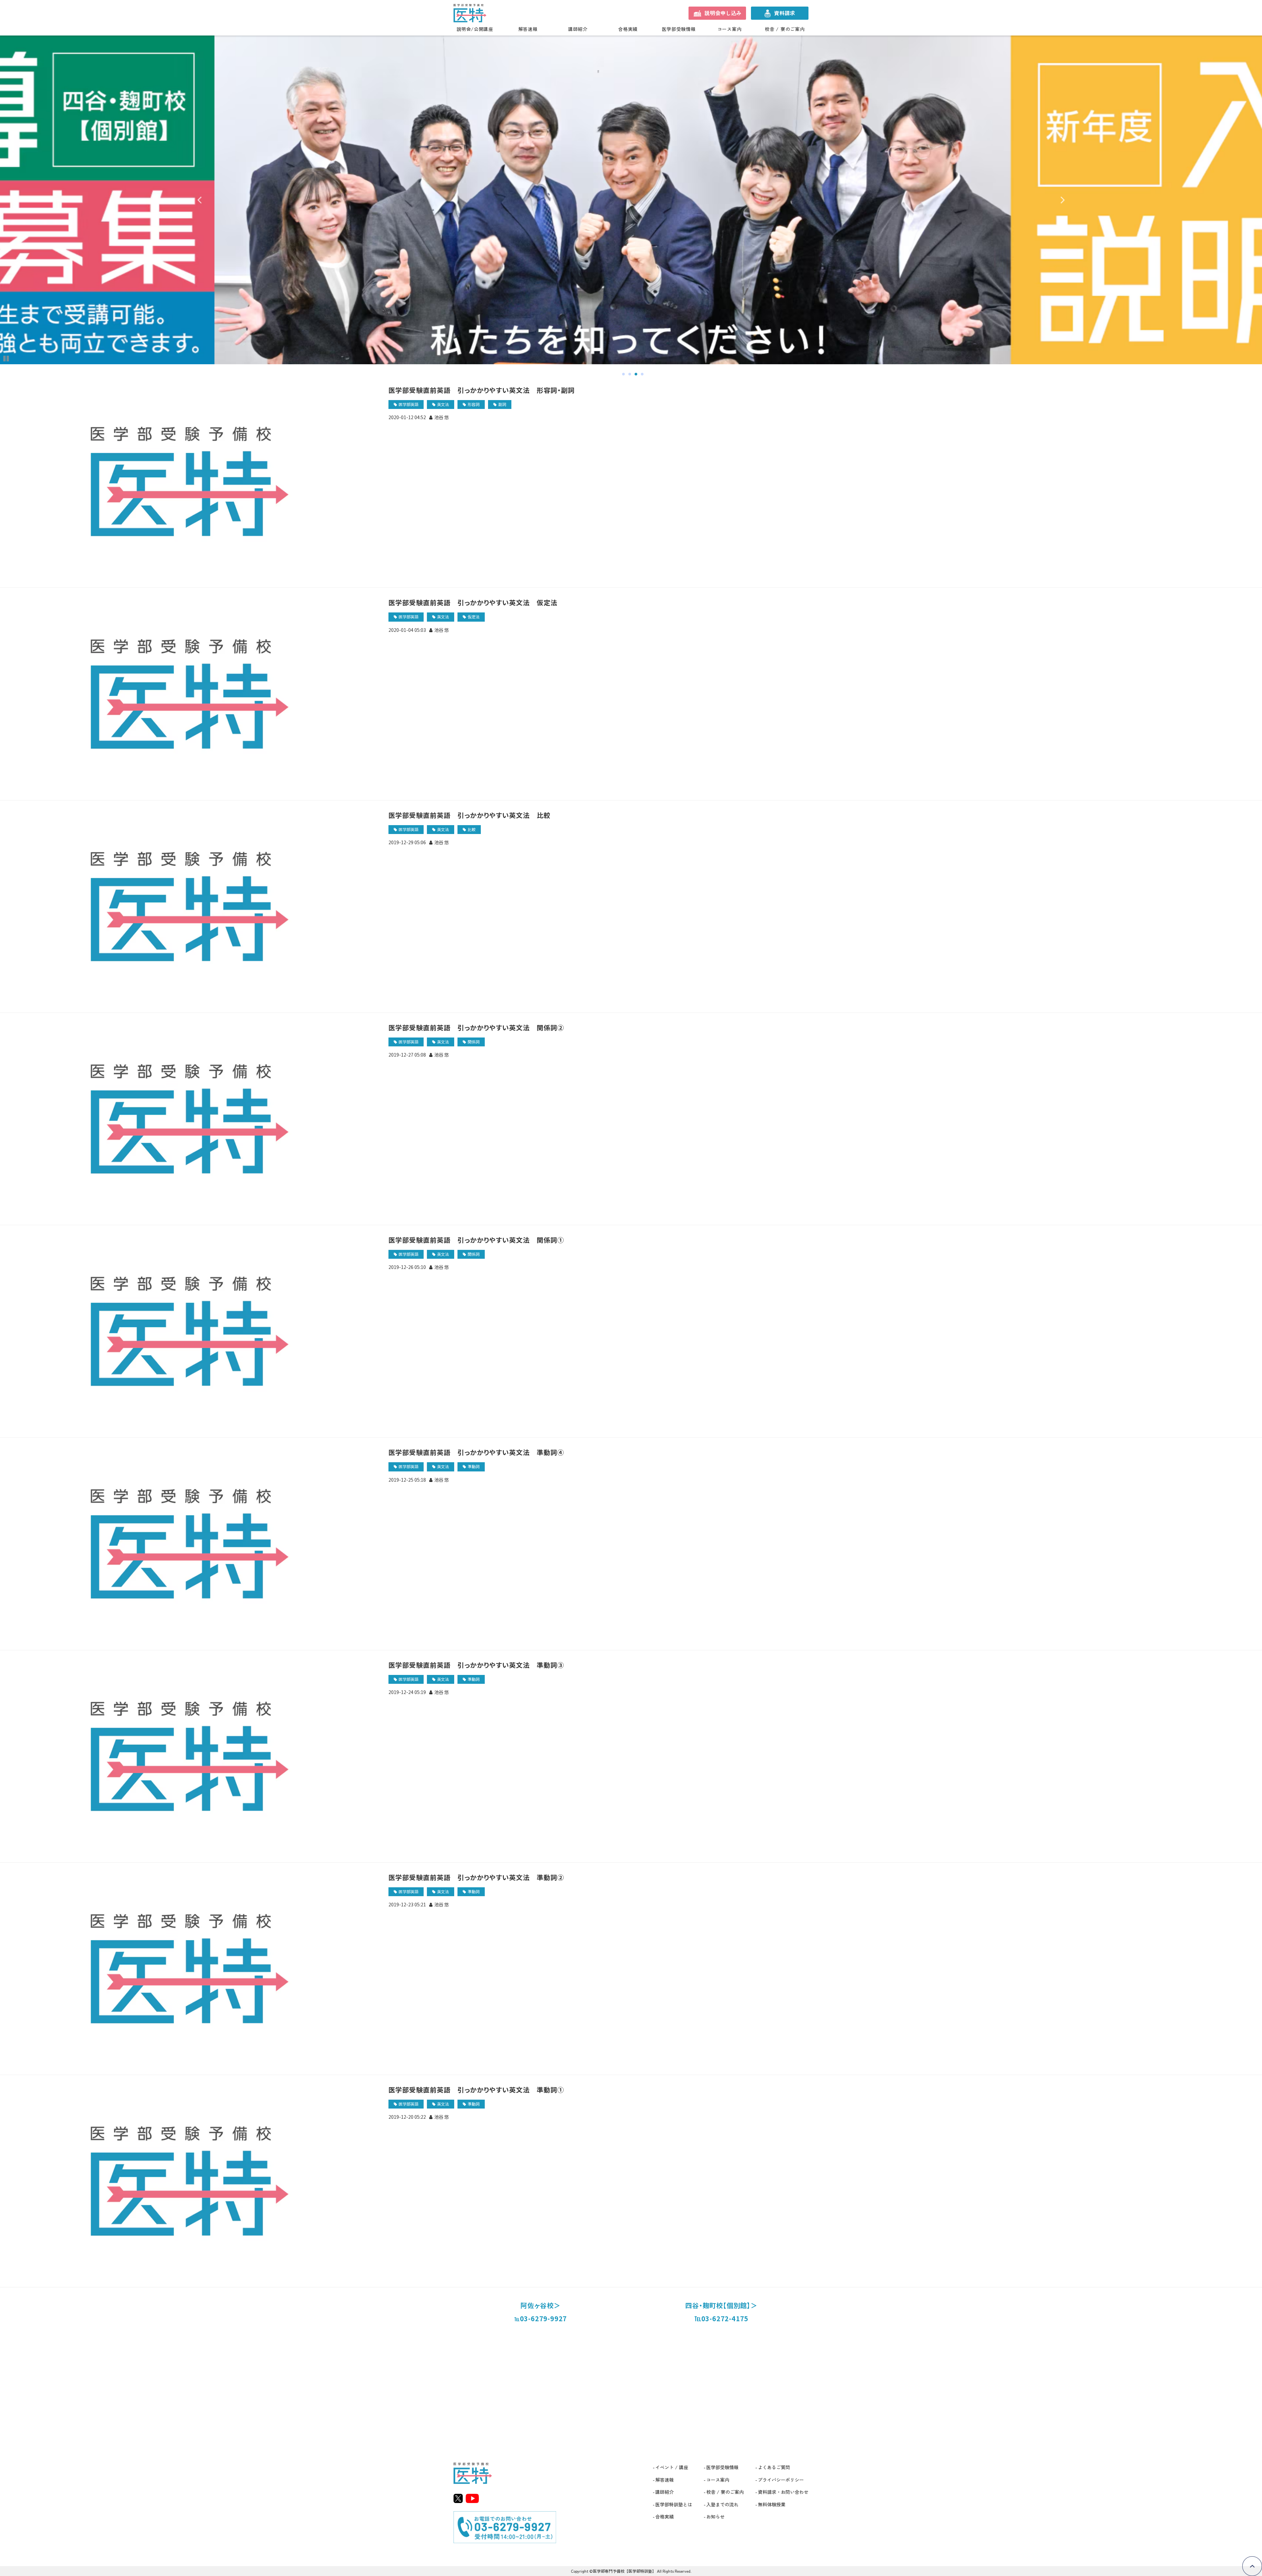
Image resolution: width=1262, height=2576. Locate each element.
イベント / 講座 (672, 2467)
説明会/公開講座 (475, 29)
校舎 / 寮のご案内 (785, 29)
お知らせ (715, 2516)
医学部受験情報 (679, 29)
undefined (204, 200)
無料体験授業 (772, 2504)
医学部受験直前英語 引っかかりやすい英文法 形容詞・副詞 (482, 390)
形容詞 (474, 404)
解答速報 (528, 29)
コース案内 (730, 29)
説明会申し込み (723, 13)
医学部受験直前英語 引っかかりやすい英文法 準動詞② (476, 1877)
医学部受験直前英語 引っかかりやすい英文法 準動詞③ (476, 1665)
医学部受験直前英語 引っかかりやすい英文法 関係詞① (476, 1240)
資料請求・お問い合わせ (783, 2492)
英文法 (443, 404)
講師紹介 (578, 29)
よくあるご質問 (774, 2467)
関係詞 (474, 1042)
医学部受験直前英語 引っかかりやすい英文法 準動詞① (476, 2090)
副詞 (502, 404)
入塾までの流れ (722, 2504)
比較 (472, 829)
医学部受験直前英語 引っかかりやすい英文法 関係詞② (476, 1027)
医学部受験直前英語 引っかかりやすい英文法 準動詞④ (476, 1452)
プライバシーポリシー (781, 2480)
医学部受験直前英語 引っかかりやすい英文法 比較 (469, 815)
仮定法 (474, 617)
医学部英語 (409, 404)
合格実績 (628, 29)
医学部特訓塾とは (674, 2504)
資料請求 (784, 13)
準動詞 (474, 1466)
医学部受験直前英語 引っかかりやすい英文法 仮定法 (473, 602)
